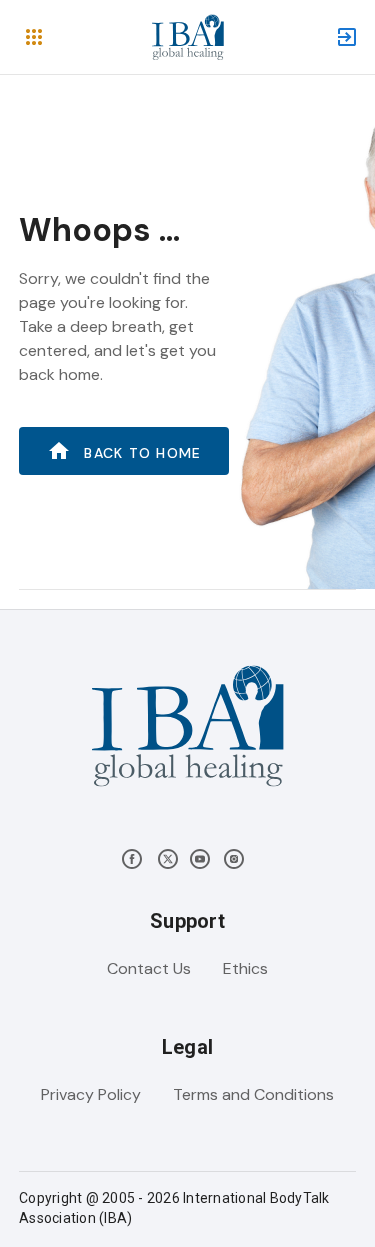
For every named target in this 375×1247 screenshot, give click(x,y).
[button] (34, 37)
